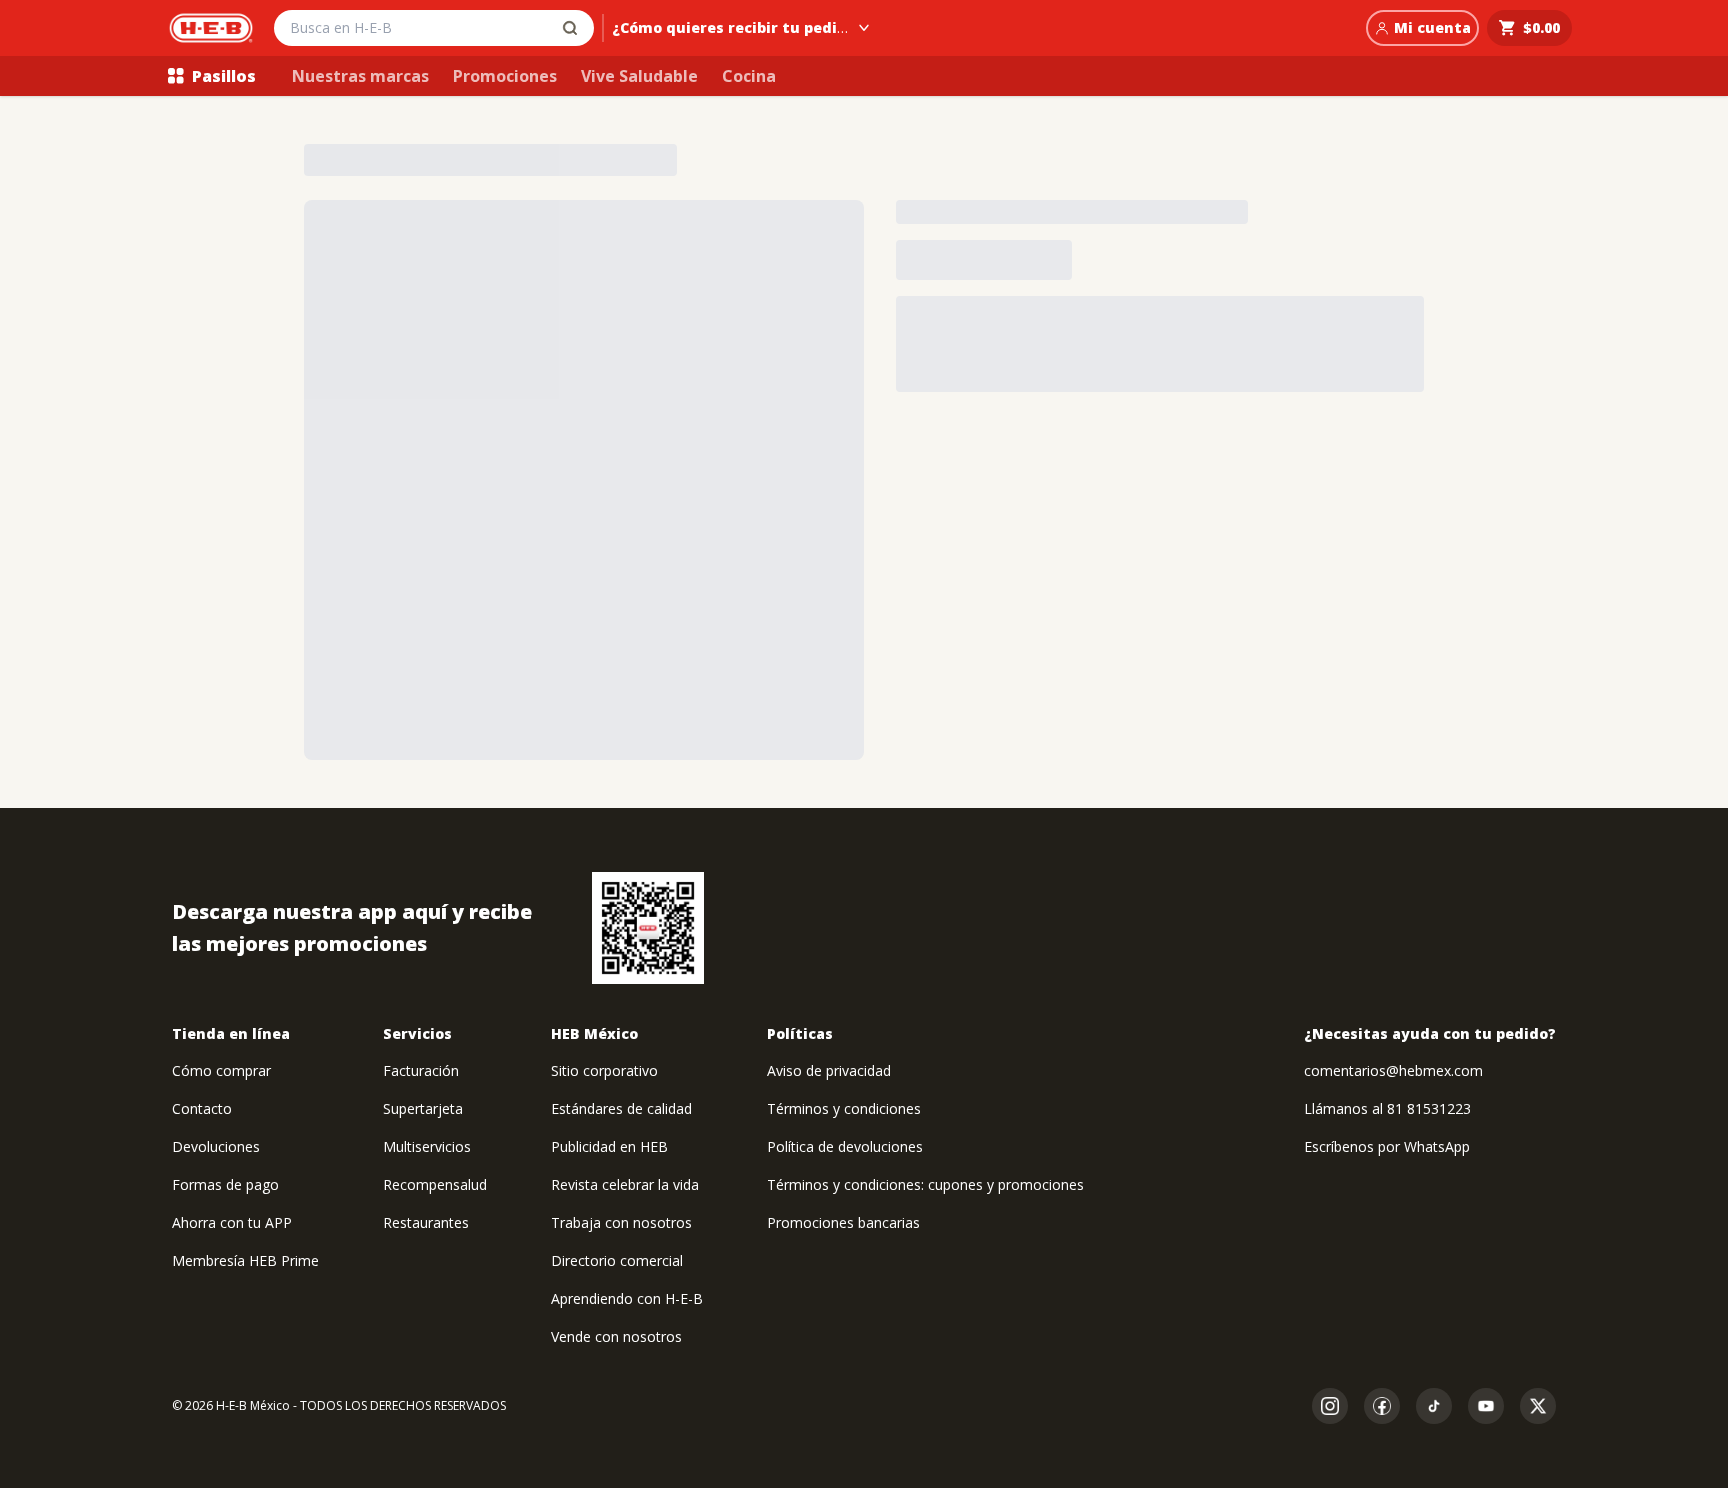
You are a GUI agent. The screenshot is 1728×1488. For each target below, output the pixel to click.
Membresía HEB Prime (245, 1260)
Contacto (202, 1108)
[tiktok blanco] (1434, 1406)
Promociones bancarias (843, 1222)
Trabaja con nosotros (621, 1222)
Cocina (749, 76)
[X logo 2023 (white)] (1538, 1406)
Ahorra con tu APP (232, 1222)
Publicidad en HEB (609, 1146)
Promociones (505, 76)
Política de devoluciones (845, 1146)
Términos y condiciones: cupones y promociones (925, 1184)
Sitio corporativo (604, 1070)
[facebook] (1382, 1406)
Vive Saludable (639, 76)
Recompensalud (435, 1184)
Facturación (421, 1070)
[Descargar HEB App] (648, 928)
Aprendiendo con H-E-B (627, 1298)
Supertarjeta (423, 1108)
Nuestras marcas (360, 76)
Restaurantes (426, 1222)
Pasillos (224, 76)
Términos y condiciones (844, 1108)
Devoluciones (216, 1146)
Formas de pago (225, 1184)
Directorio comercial (617, 1260)
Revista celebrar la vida (625, 1184)
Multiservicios (427, 1146)
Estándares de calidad (621, 1108)
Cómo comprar (221, 1070)
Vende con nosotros (616, 1336)
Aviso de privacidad (829, 1070)
